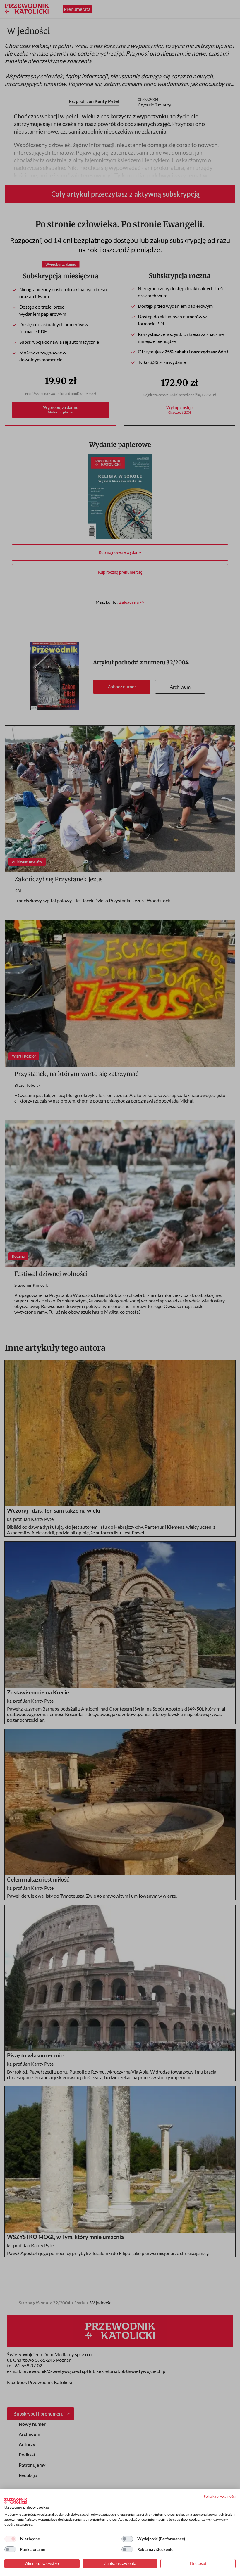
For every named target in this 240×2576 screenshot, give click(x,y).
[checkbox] (10, 2539)
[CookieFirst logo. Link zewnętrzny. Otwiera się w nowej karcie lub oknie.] (16, 2501)
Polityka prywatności (220, 2496)
